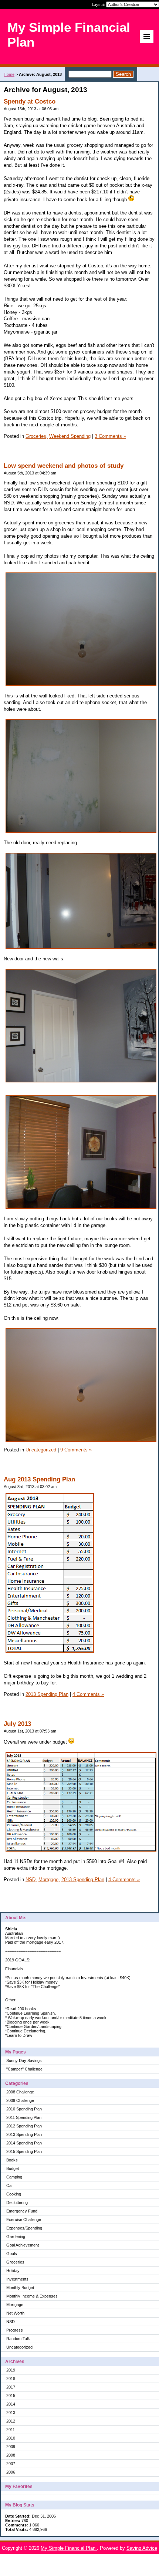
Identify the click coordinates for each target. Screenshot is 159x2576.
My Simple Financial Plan (69, 2548)
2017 (11, 2387)
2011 (11, 2430)
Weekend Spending (70, 436)
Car (10, 2185)
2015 (11, 2396)
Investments (17, 2279)
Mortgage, (49, 1879)
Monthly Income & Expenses (32, 2296)
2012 (11, 2421)
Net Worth (15, 2313)
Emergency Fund (22, 2211)
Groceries (15, 2262)
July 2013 (17, 1724)
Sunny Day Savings (24, 2061)
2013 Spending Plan (24, 2134)
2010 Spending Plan (24, 2109)
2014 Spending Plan (24, 2143)
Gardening (16, 2237)
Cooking (14, 2194)
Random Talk (18, 2339)
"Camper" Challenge (24, 2069)
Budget (13, 2168)
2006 (11, 2472)
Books (12, 2160)
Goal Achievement (23, 2245)
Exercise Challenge (24, 2220)
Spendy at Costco (30, 102)
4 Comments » (88, 1694)
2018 (11, 2379)
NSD (11, 2322)
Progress (15, 2330)
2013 (11, 2413)
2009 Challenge (20, 2100)
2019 (11, 2370)
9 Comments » (76, 1450)
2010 (11, 2438)
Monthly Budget (20, 2288)
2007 (11, 2464)
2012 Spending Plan (24, 2126)
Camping (14, 2177)
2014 (11, 2404)
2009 (11, 2447)
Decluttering (17, 2203)
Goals (12, 2254)
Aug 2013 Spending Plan (39, 1479)
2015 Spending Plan (24, 2151)
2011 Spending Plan (24, 2117)
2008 (11, 2455)
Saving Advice (142, 2548)
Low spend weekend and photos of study (64, 466)
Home (9, 74)
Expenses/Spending (24, 2228)
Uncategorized (19, 2347)
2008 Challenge (20, 2092)
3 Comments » (110, 436)
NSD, (31, 1879)
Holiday (13, 2271)
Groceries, (37, 436)
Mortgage (15, 2305)
